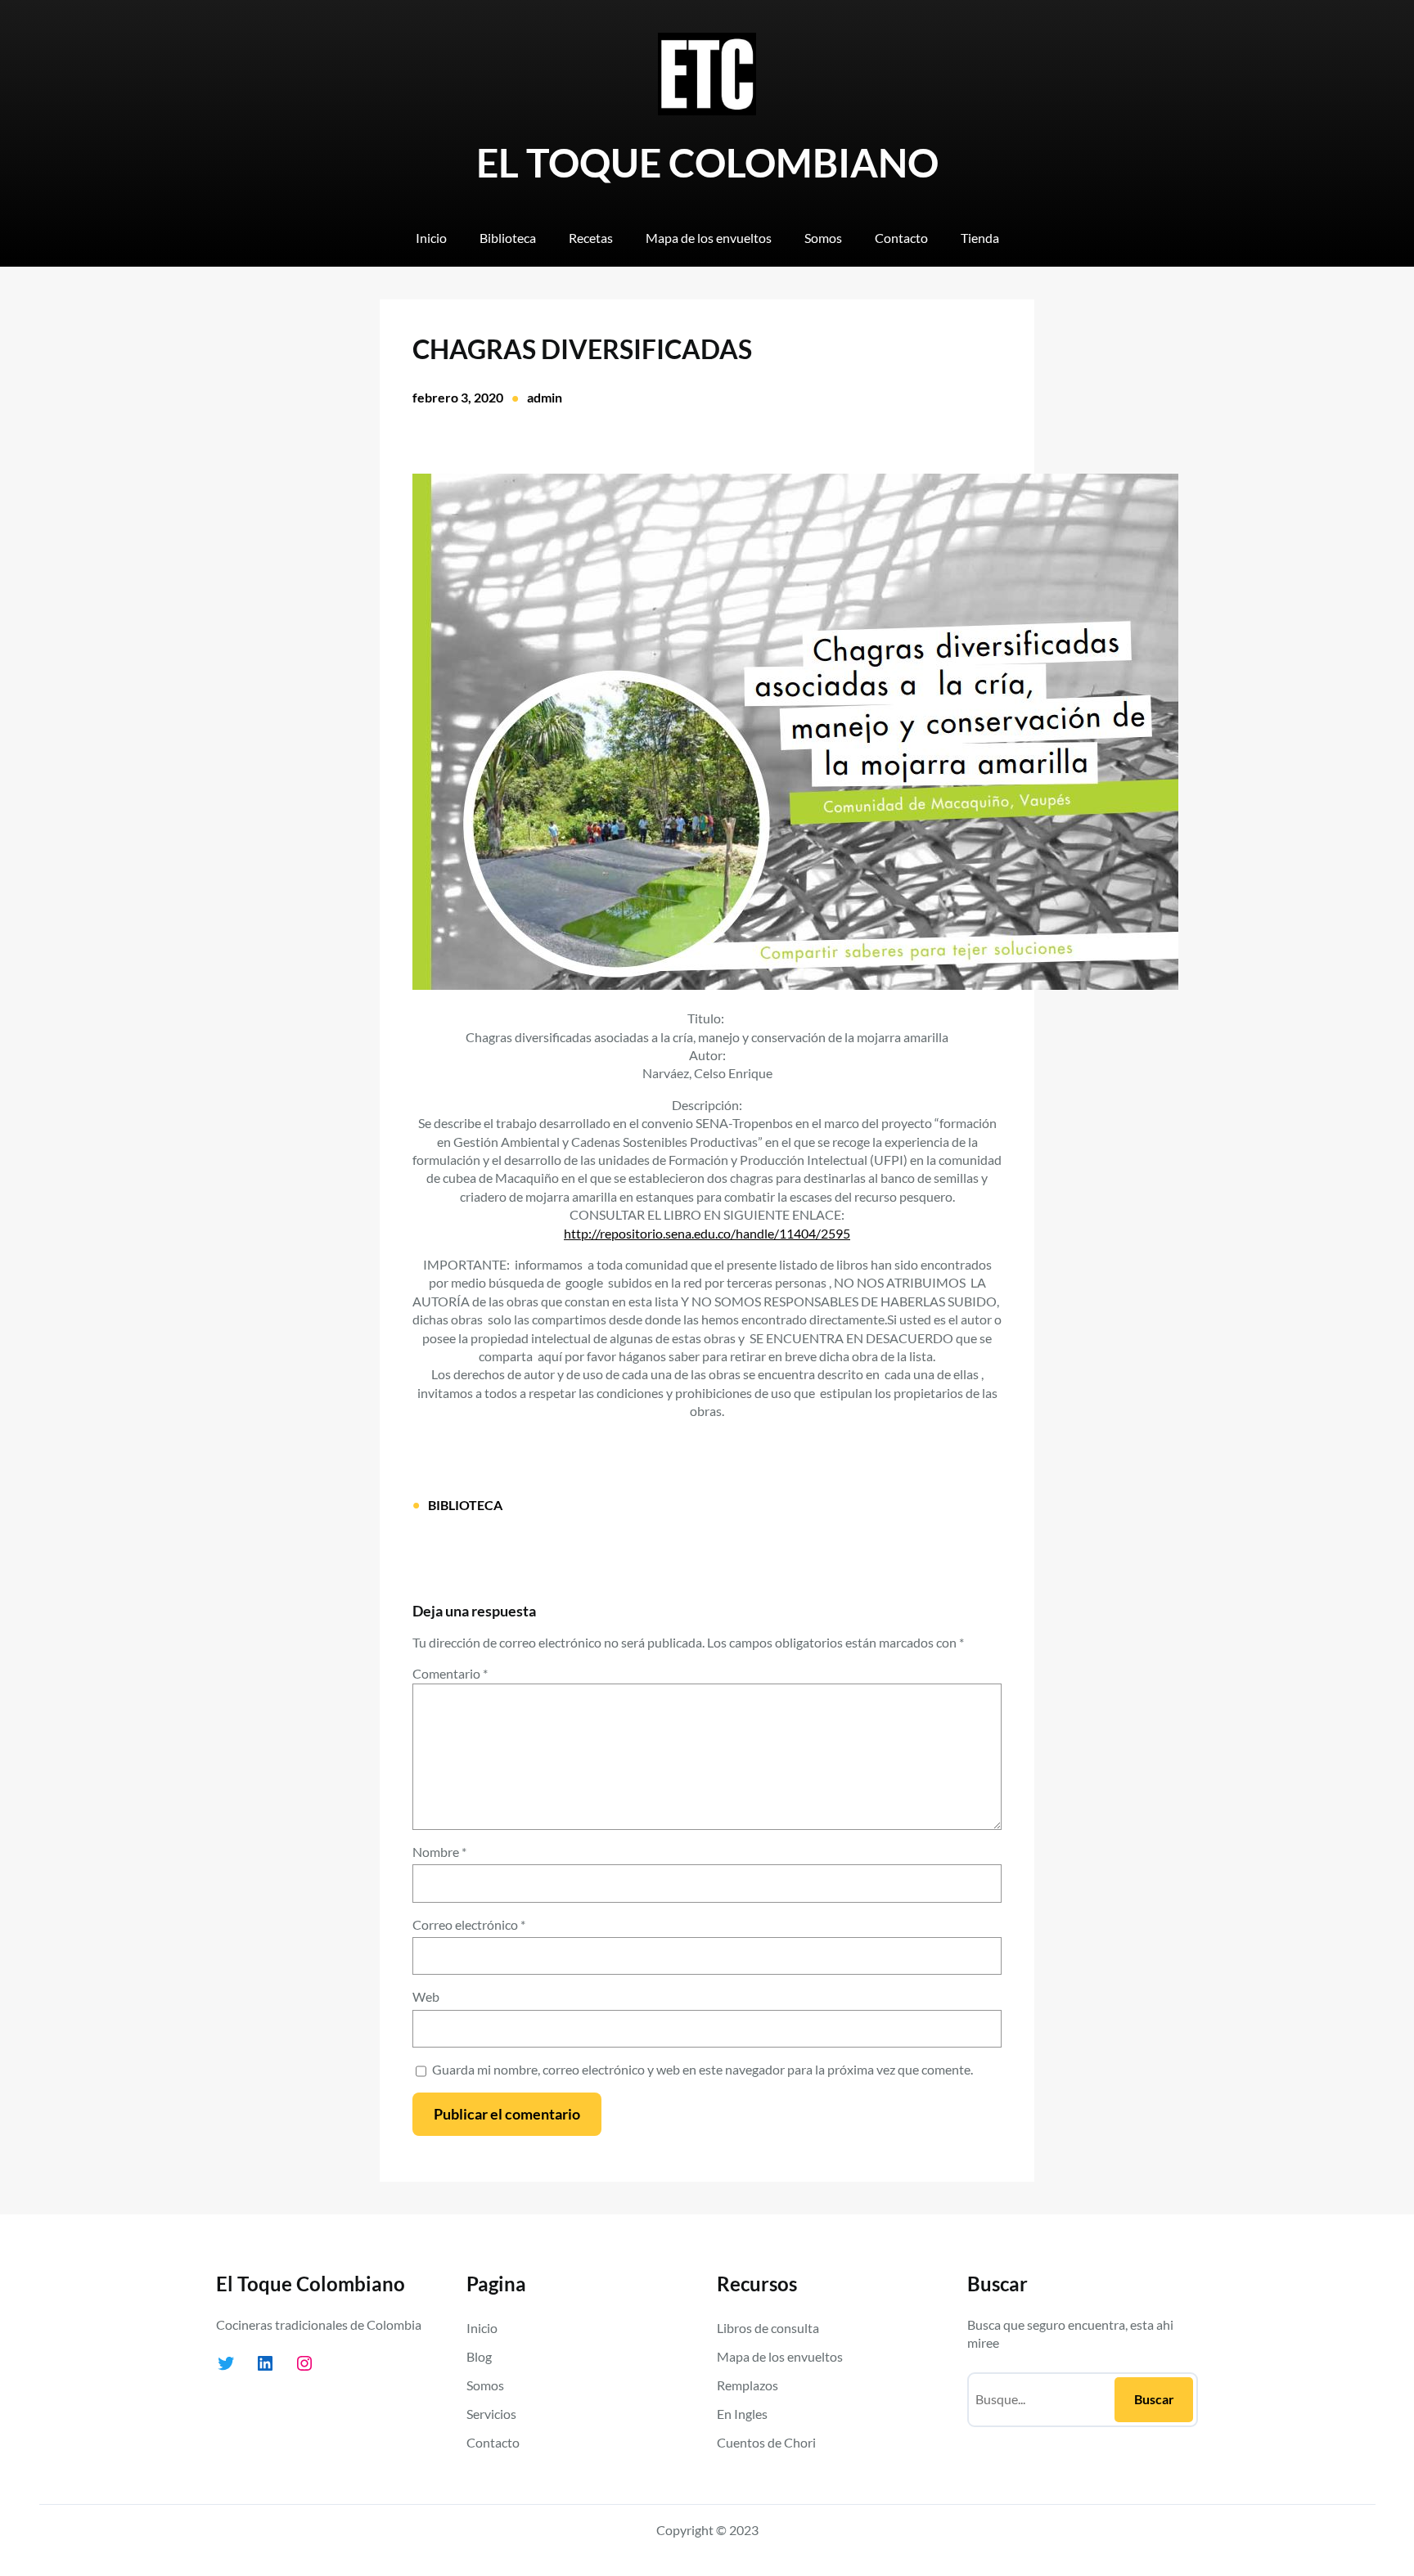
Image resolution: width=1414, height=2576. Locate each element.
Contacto (493, 2442)
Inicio (482, 2328)
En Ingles (742, 2414)
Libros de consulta (768, 2328)
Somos (485, 2385)
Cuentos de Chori (766, 2442)
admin (545, 397)
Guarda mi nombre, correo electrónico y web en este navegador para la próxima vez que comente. (702, 2069)
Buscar (1154, 2399)
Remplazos (748, 2385)
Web (426, 1996)
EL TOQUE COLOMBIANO (707, 162)
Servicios (491, 2414)
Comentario (450, 1673)
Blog (479, 2356)
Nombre (439, 1852)
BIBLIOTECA (465, 1505)
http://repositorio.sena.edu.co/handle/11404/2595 (707, 1233)
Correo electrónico (469, 1924)
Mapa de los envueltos (780, 2356)
